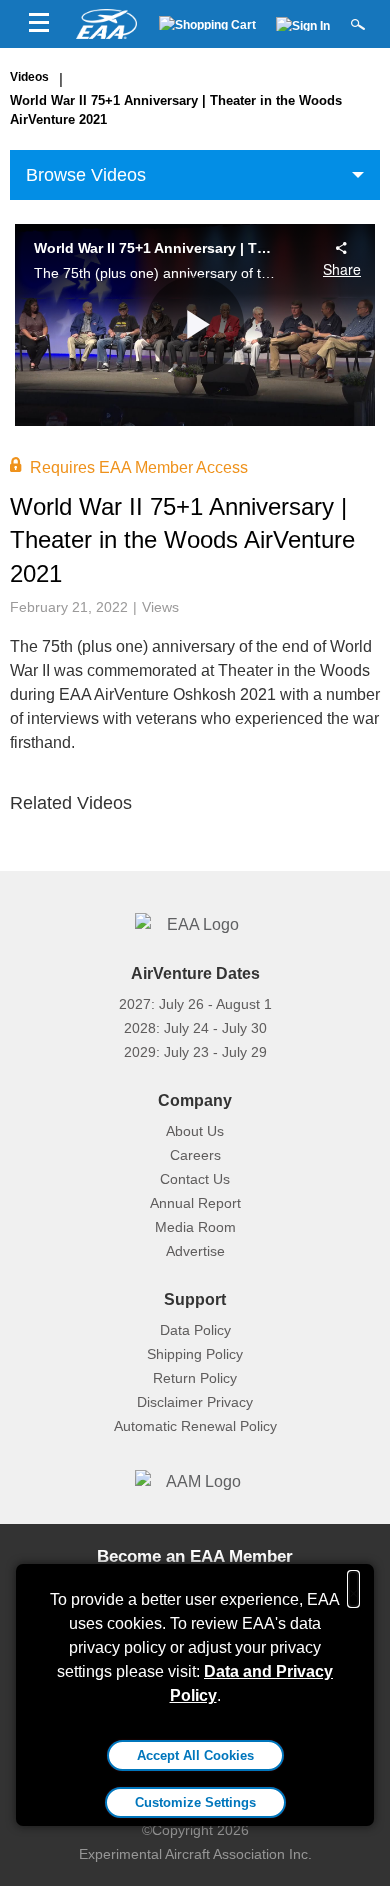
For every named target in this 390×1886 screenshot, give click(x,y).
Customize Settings (195, 1802)
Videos (29, 77)
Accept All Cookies (195, 1755)
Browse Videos (86, 175)
